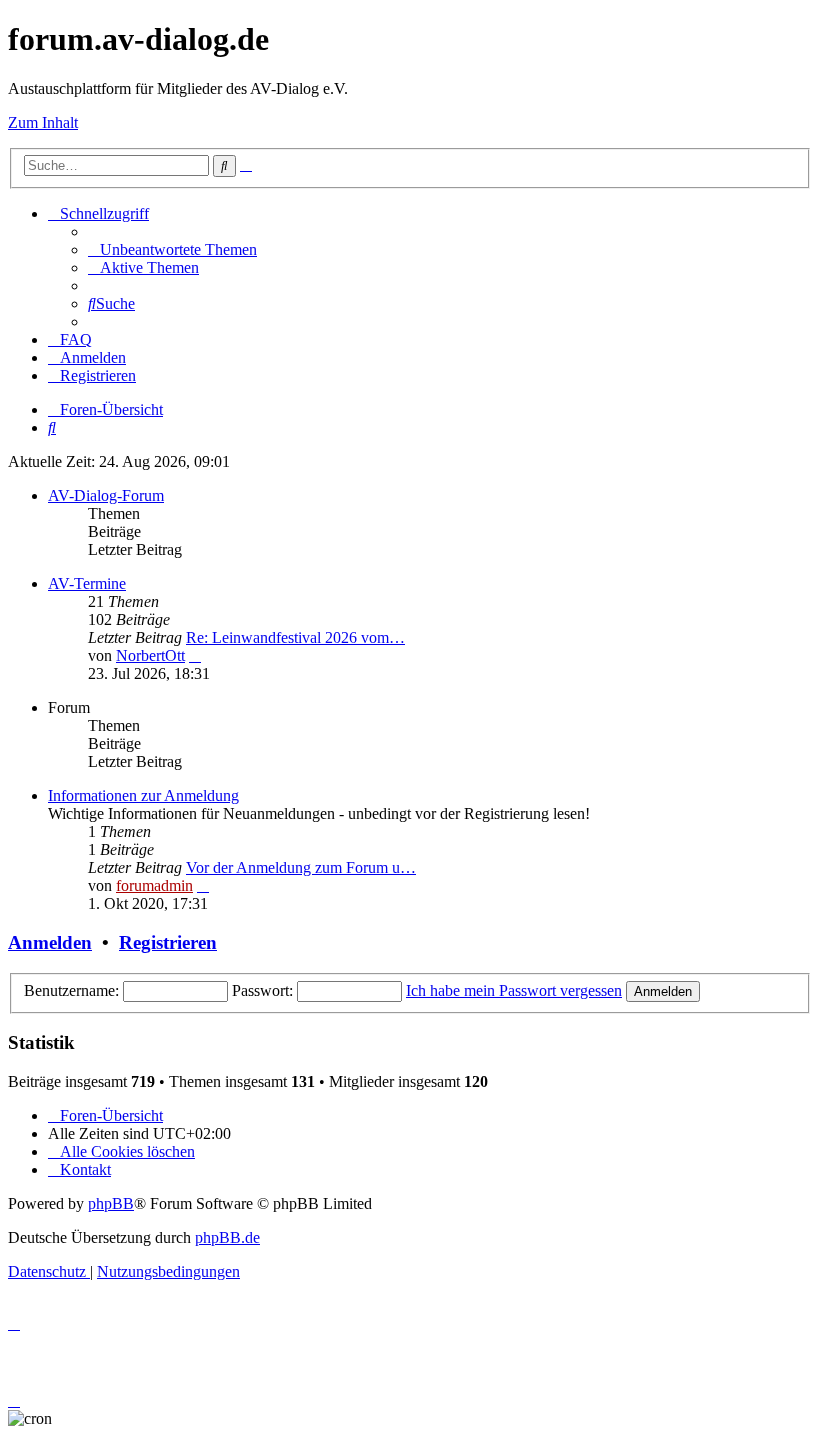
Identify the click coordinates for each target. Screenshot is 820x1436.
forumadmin (154, 885)
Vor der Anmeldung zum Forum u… (301, 867)
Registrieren (168, 942)
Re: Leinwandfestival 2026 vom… (295, 637)
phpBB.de (227, 1237)
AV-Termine (87, 583)
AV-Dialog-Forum (106, 495)
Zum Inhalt (43, 122)
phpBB (111, 1203)
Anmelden (50, 942)
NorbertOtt (150, 655)
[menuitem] (172, 249)
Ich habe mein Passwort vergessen (514, 990)
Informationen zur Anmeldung (143, 795)
